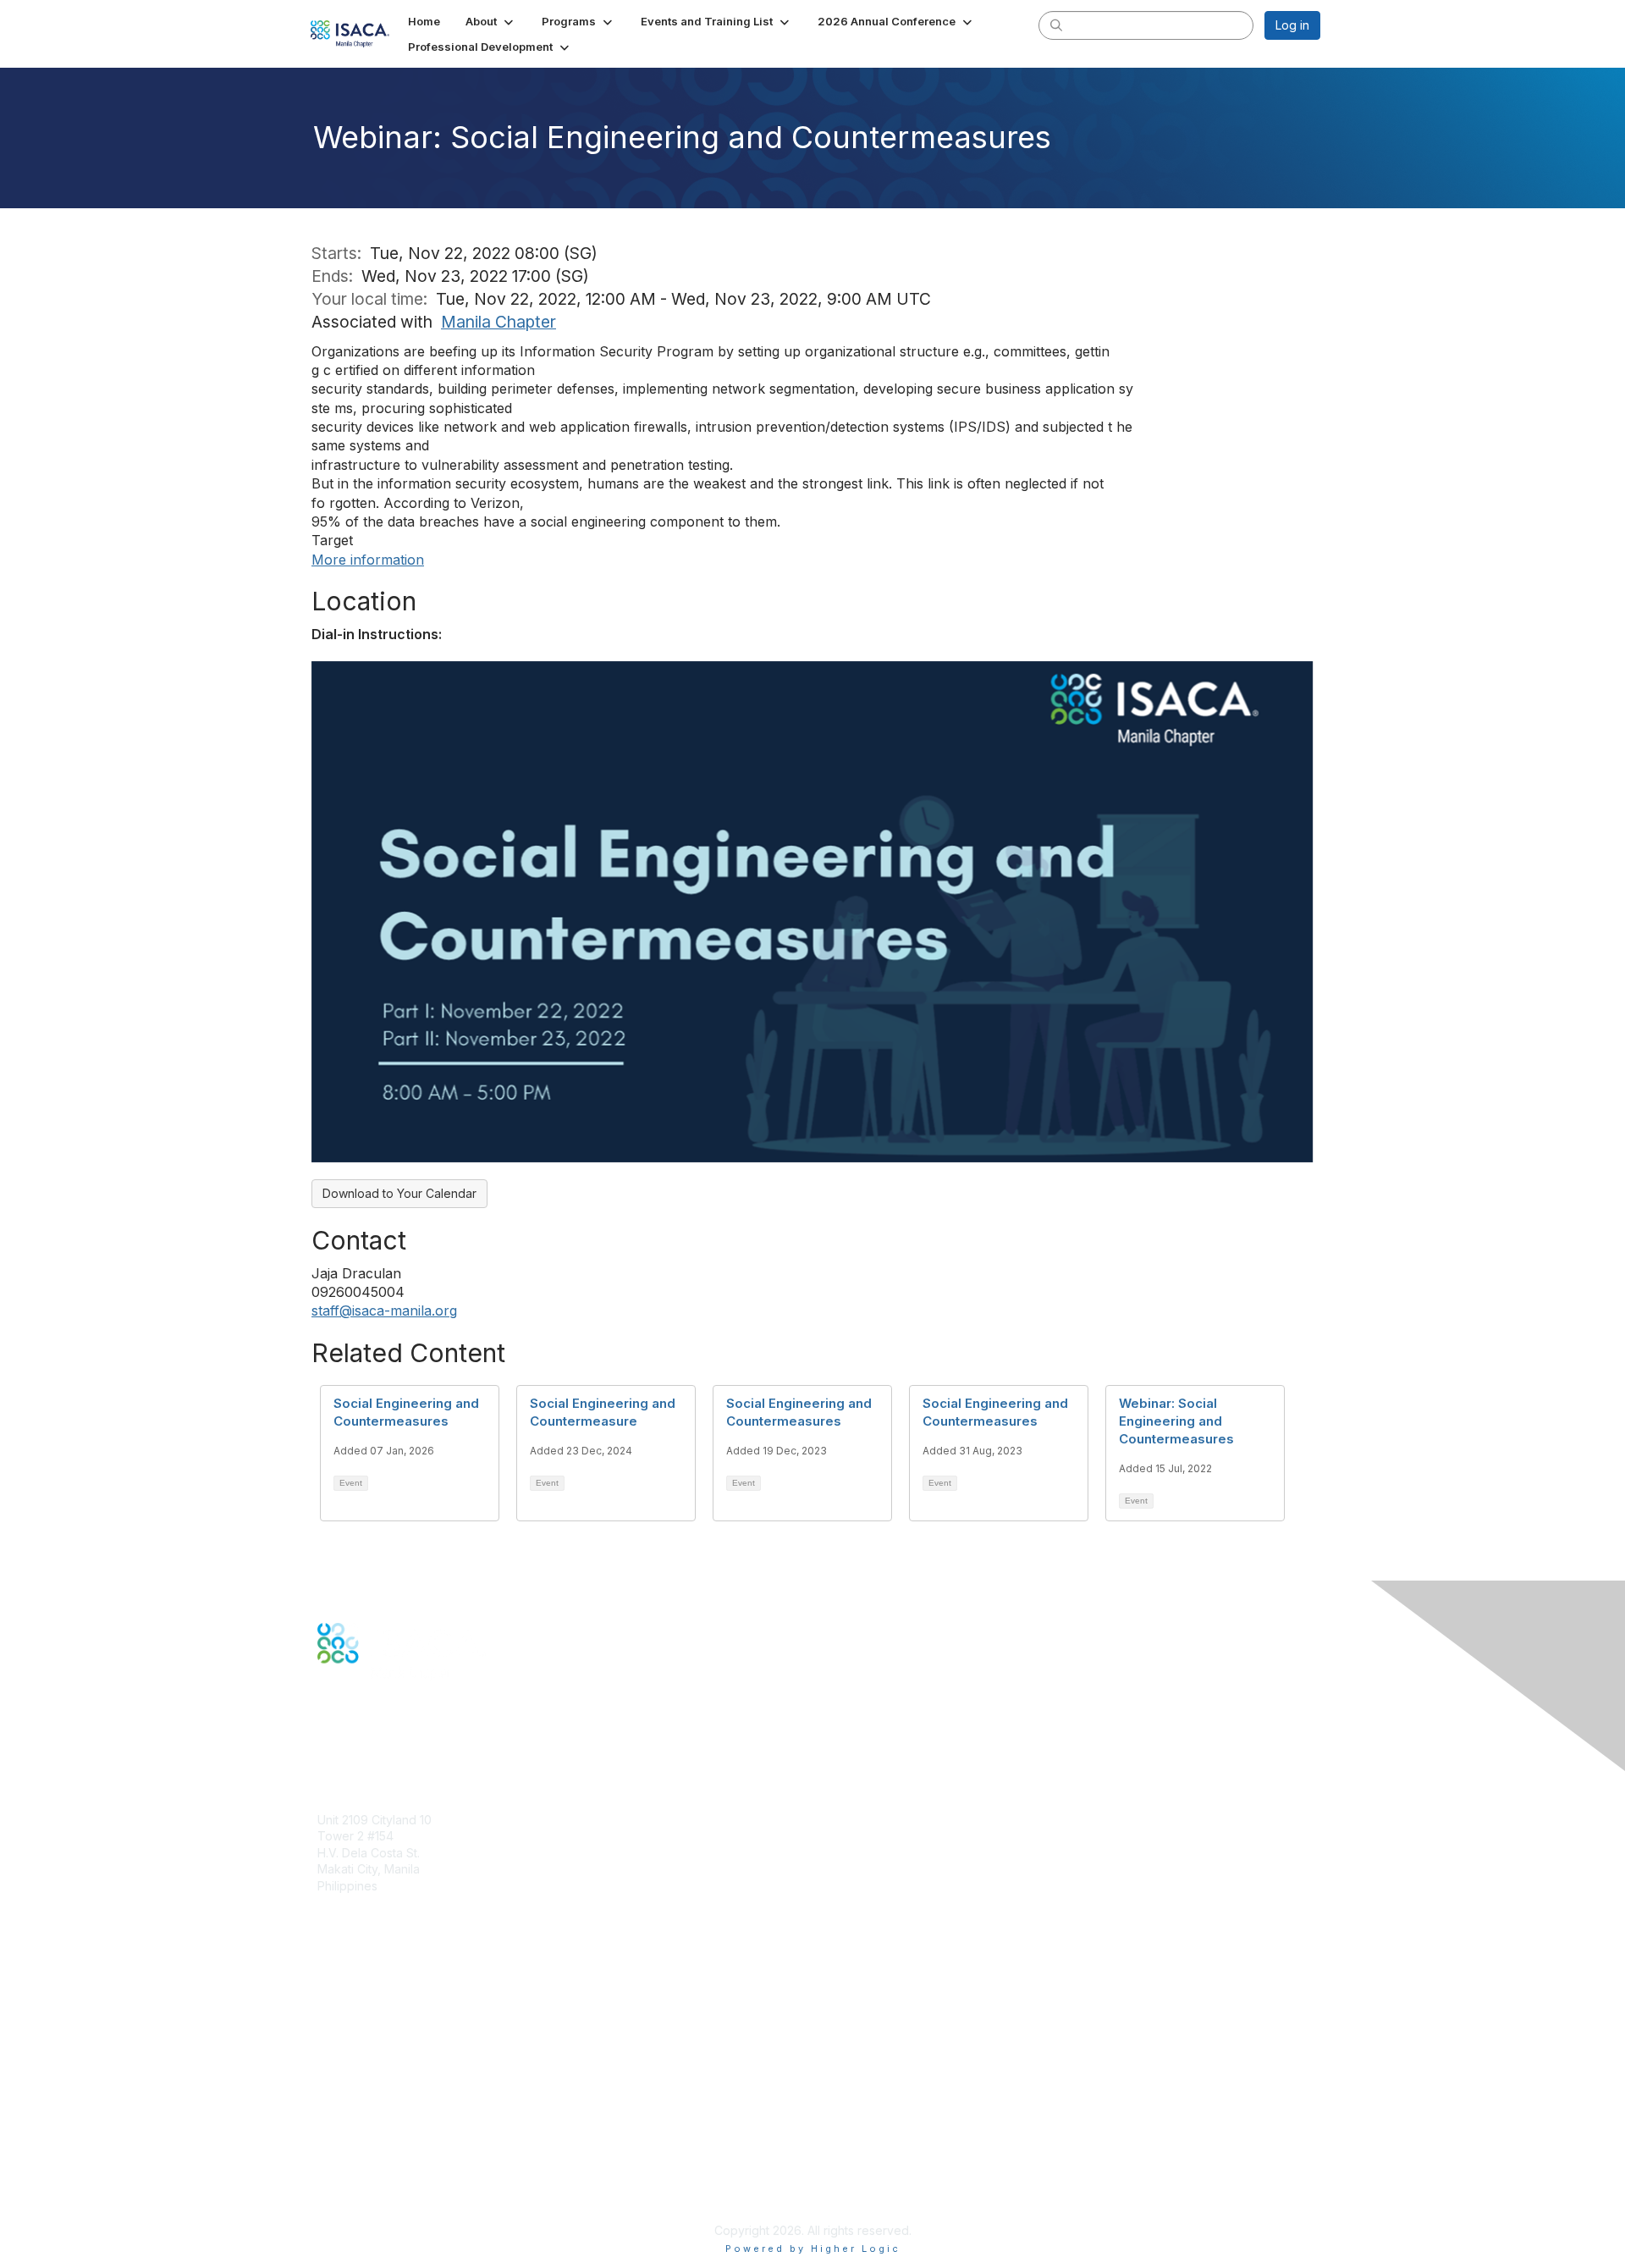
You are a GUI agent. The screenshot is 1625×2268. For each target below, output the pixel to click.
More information (368, 560)
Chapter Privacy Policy (381, 2206)
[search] (1056, 25)
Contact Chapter (363, 1911)
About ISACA (353, 2114)
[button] (491, 21)
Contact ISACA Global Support (403, 2042)
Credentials (349, 2016)
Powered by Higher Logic (813, 2249)
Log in (1292, 25)
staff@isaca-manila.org (384, 1311)
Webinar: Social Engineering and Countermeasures (1176, 1421)
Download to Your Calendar (399, 1193)
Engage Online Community (392, 1747)
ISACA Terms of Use (374, 2163)
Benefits (340, 2000)
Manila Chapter (499, 322)
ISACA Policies (358, 2147)
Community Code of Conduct (398, 2130)
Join (329, 1983)
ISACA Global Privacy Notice (396, 2180)
